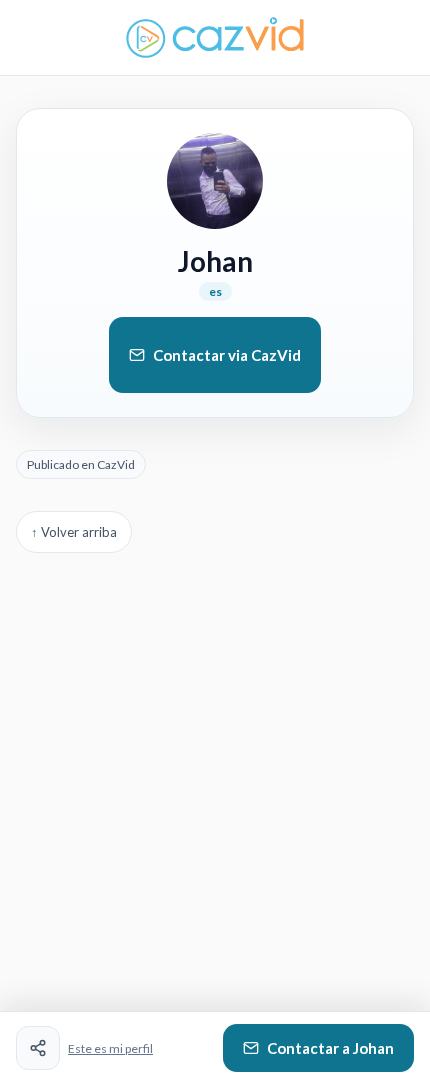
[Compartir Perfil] (38, 1048)
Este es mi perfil (110, 1048)
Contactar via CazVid (227, 355)
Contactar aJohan (330, 1048)
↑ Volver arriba (74, 532)
